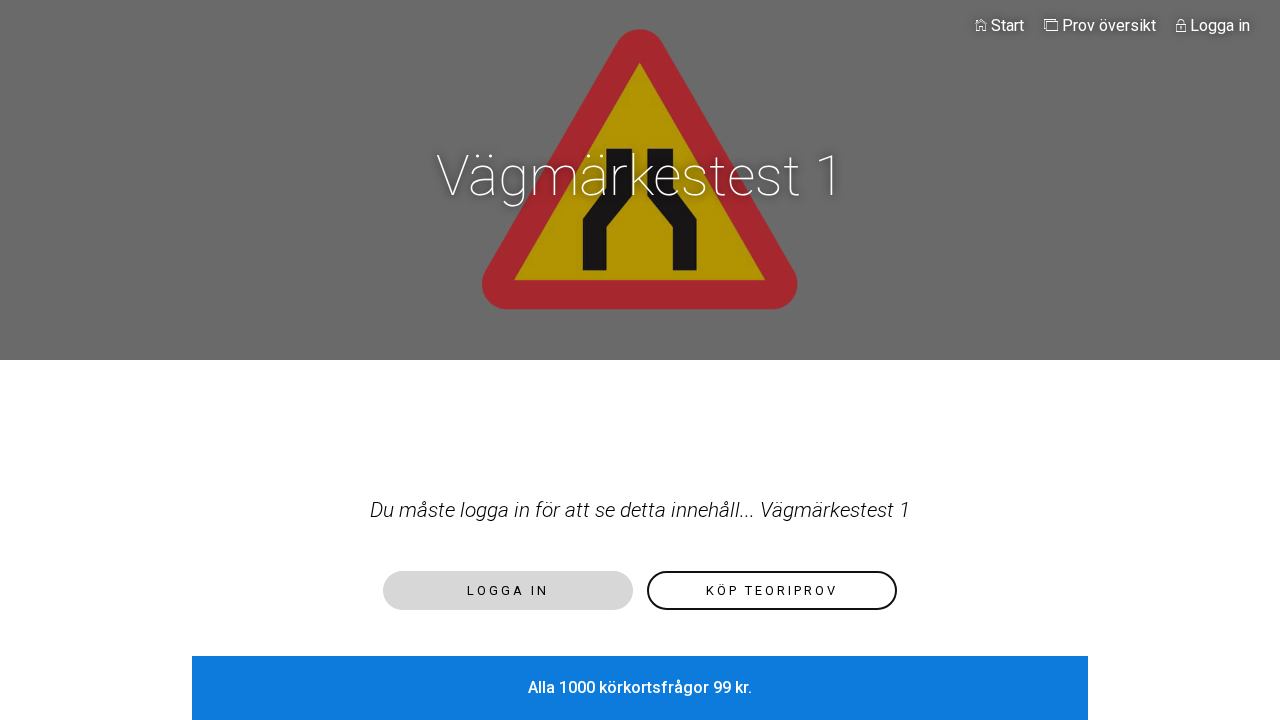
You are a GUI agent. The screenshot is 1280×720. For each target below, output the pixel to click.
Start (1005, 25)
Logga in (1218, 25)
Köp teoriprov (772, 590)
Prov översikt (1107, 25)
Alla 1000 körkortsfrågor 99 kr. (640, 687)
